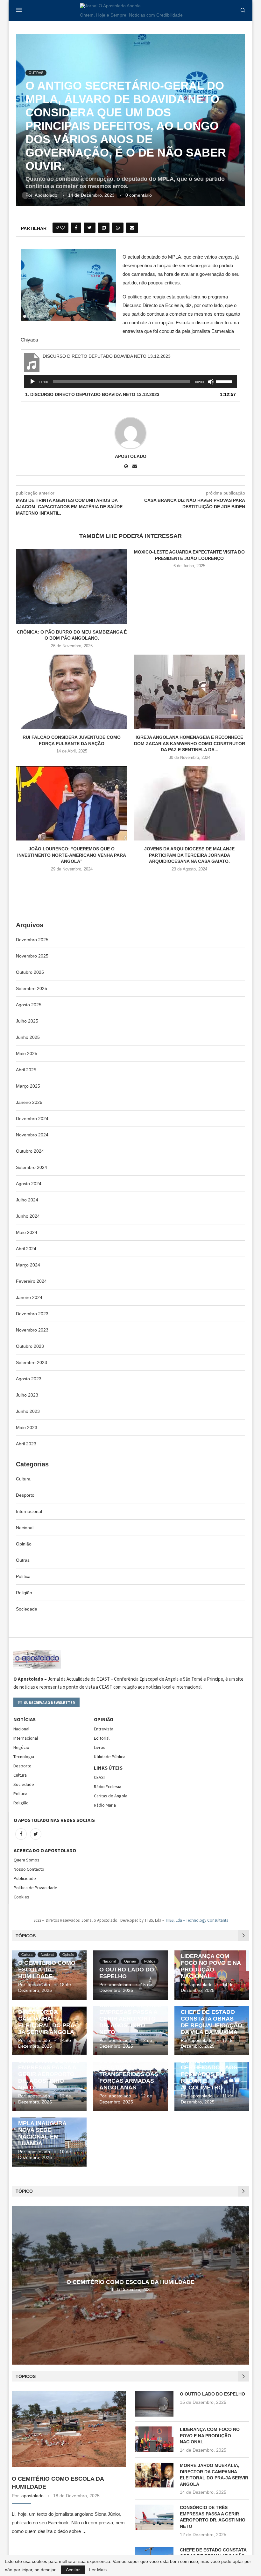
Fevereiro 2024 (31, 1281)
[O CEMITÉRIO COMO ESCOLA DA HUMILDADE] (69, 2429)
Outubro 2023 (30, 1346)
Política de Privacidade (35, 1888)
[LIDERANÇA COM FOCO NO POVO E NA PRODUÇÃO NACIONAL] (154, 2439)
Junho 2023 (28, 1411)
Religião (24, 1593)
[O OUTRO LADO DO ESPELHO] (154, 2404)
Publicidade (25, 1878)
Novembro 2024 (32, 1135)
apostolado (46, 195)
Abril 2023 (26, 1444)
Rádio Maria (105, 1805)
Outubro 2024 (30, 1151)
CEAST (100, 1777)
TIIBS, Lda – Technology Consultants (197, 1920)
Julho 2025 (27, 1021)
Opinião (24, 1544)
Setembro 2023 (32, 1362)
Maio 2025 (27, 1053)
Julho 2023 (27, 1395)
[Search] (243, 11)
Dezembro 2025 (32, 940)
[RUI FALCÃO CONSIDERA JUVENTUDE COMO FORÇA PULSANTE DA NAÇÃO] (72, 692)
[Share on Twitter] (90, 228)
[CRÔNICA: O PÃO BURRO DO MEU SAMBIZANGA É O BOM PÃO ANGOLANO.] (72, 586)
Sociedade (27, 1609)
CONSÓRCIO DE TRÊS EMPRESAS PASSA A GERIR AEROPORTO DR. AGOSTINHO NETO (130, 2019)
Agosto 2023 (29, 1379)
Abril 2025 (26, 1070)
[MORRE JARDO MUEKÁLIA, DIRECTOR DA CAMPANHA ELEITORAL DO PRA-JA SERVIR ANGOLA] (154, 2475)
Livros (100, 1747)
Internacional (29, 1511)
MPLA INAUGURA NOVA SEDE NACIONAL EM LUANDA (42, 2133)
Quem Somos (27, 1860)
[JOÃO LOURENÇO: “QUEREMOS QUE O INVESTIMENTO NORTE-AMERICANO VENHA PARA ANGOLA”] (72, 803)
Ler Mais (98, 2570)
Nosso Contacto (29, 1869)
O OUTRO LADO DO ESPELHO (212, 2394)
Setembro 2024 (32, 1167)
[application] (130, 382)
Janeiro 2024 (29, 1297)
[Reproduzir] (32, 382)
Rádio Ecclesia (108, 1787)
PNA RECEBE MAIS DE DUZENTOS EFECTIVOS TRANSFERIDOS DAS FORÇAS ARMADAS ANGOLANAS (129, 2071)
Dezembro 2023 (32, 1314)
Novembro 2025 (32, 956)
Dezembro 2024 (32, 1119)
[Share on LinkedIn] (104, 228)
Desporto (25, 1495)
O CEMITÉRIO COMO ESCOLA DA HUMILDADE (47, 1970)
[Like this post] (62, 228)
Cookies (21, 1897)
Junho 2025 (28, 1037)
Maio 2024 (27, 1232)
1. (92, 394)
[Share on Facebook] (76, 228)
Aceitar (73, 2570)
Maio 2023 (27, 1427)
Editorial (102, 1738)
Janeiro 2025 (29, 1102)
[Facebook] (21, 1834)
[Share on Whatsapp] (118, 228)
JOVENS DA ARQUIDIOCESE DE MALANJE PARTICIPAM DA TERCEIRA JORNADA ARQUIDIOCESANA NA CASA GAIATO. (189, 855)
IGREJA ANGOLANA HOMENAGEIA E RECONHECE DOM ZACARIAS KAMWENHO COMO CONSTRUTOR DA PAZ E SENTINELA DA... (190, 743)
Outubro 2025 (30, 972)
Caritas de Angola (111, 1796)
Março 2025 (28, 1086)
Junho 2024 (28, 1216)
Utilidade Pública (110, 1757)
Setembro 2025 (32, 988)
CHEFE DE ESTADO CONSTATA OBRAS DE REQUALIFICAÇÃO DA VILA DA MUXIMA (212, 2022)
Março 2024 (28, 1265)
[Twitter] (36, 1834)
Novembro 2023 (32, 1330)
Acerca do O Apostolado (45, 1850)
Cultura (23, 1479)
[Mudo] (211, 382)
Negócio (21, 1747)
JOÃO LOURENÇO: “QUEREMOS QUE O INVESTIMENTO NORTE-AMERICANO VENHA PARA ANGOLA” (72, 855)
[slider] (225, 381)
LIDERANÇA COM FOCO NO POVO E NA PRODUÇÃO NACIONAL (211, 1966)
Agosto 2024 (29, 1184)
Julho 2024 (27, 1200)
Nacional (25, 1528)
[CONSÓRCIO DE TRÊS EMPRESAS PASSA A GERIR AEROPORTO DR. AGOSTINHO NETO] (154, 2517)
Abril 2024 (26, 1249)
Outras (23, 1560)
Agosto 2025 (29, 1005)
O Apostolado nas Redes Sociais (54, 1820)
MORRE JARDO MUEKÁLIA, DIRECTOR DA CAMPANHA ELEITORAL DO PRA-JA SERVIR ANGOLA (47, 2015)
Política (23, 1576)
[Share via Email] (132, 228)
